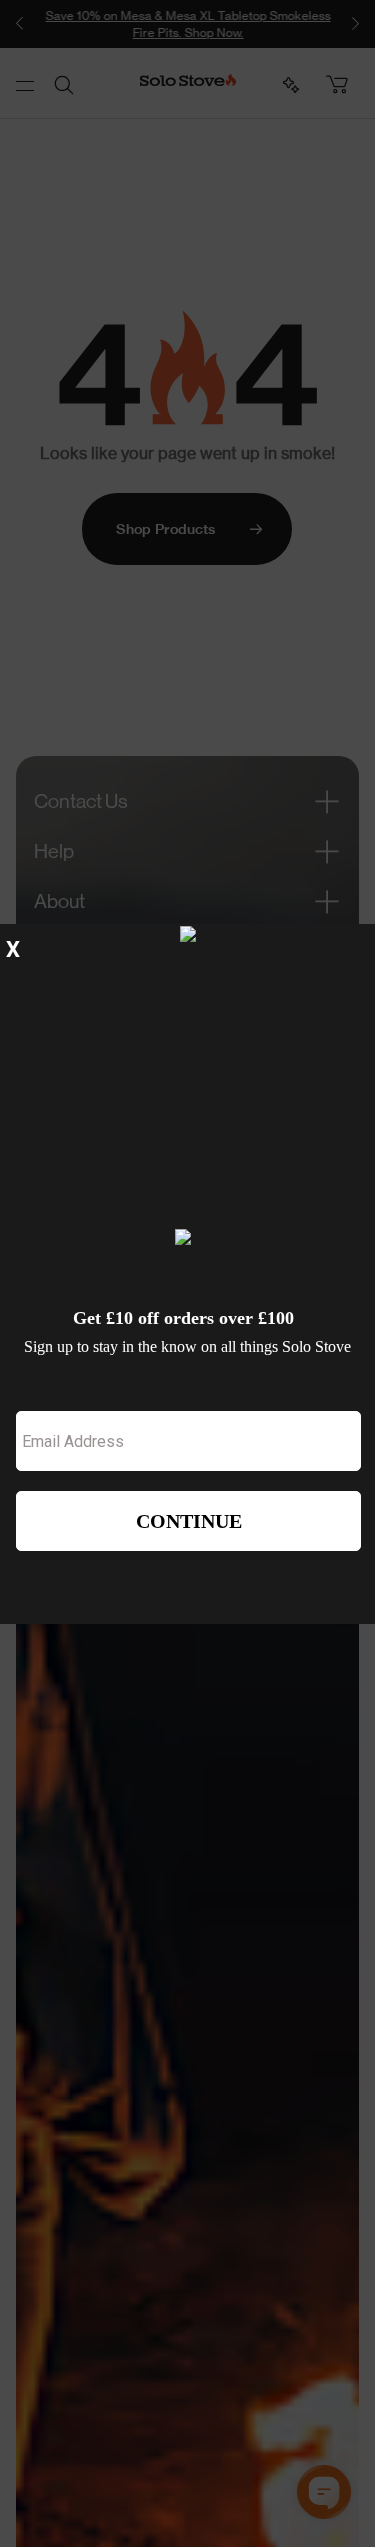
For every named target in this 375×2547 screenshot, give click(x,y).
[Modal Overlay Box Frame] (187, 1274)
